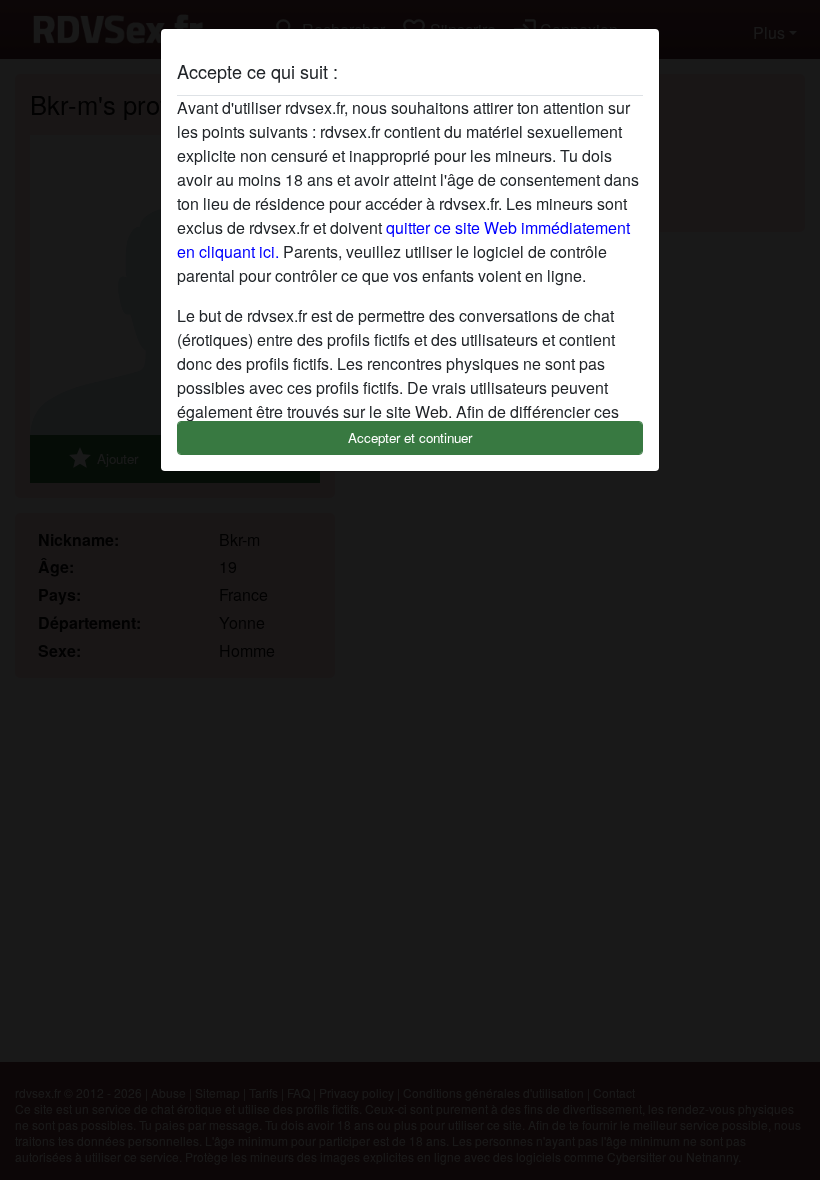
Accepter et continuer (410, 437)
